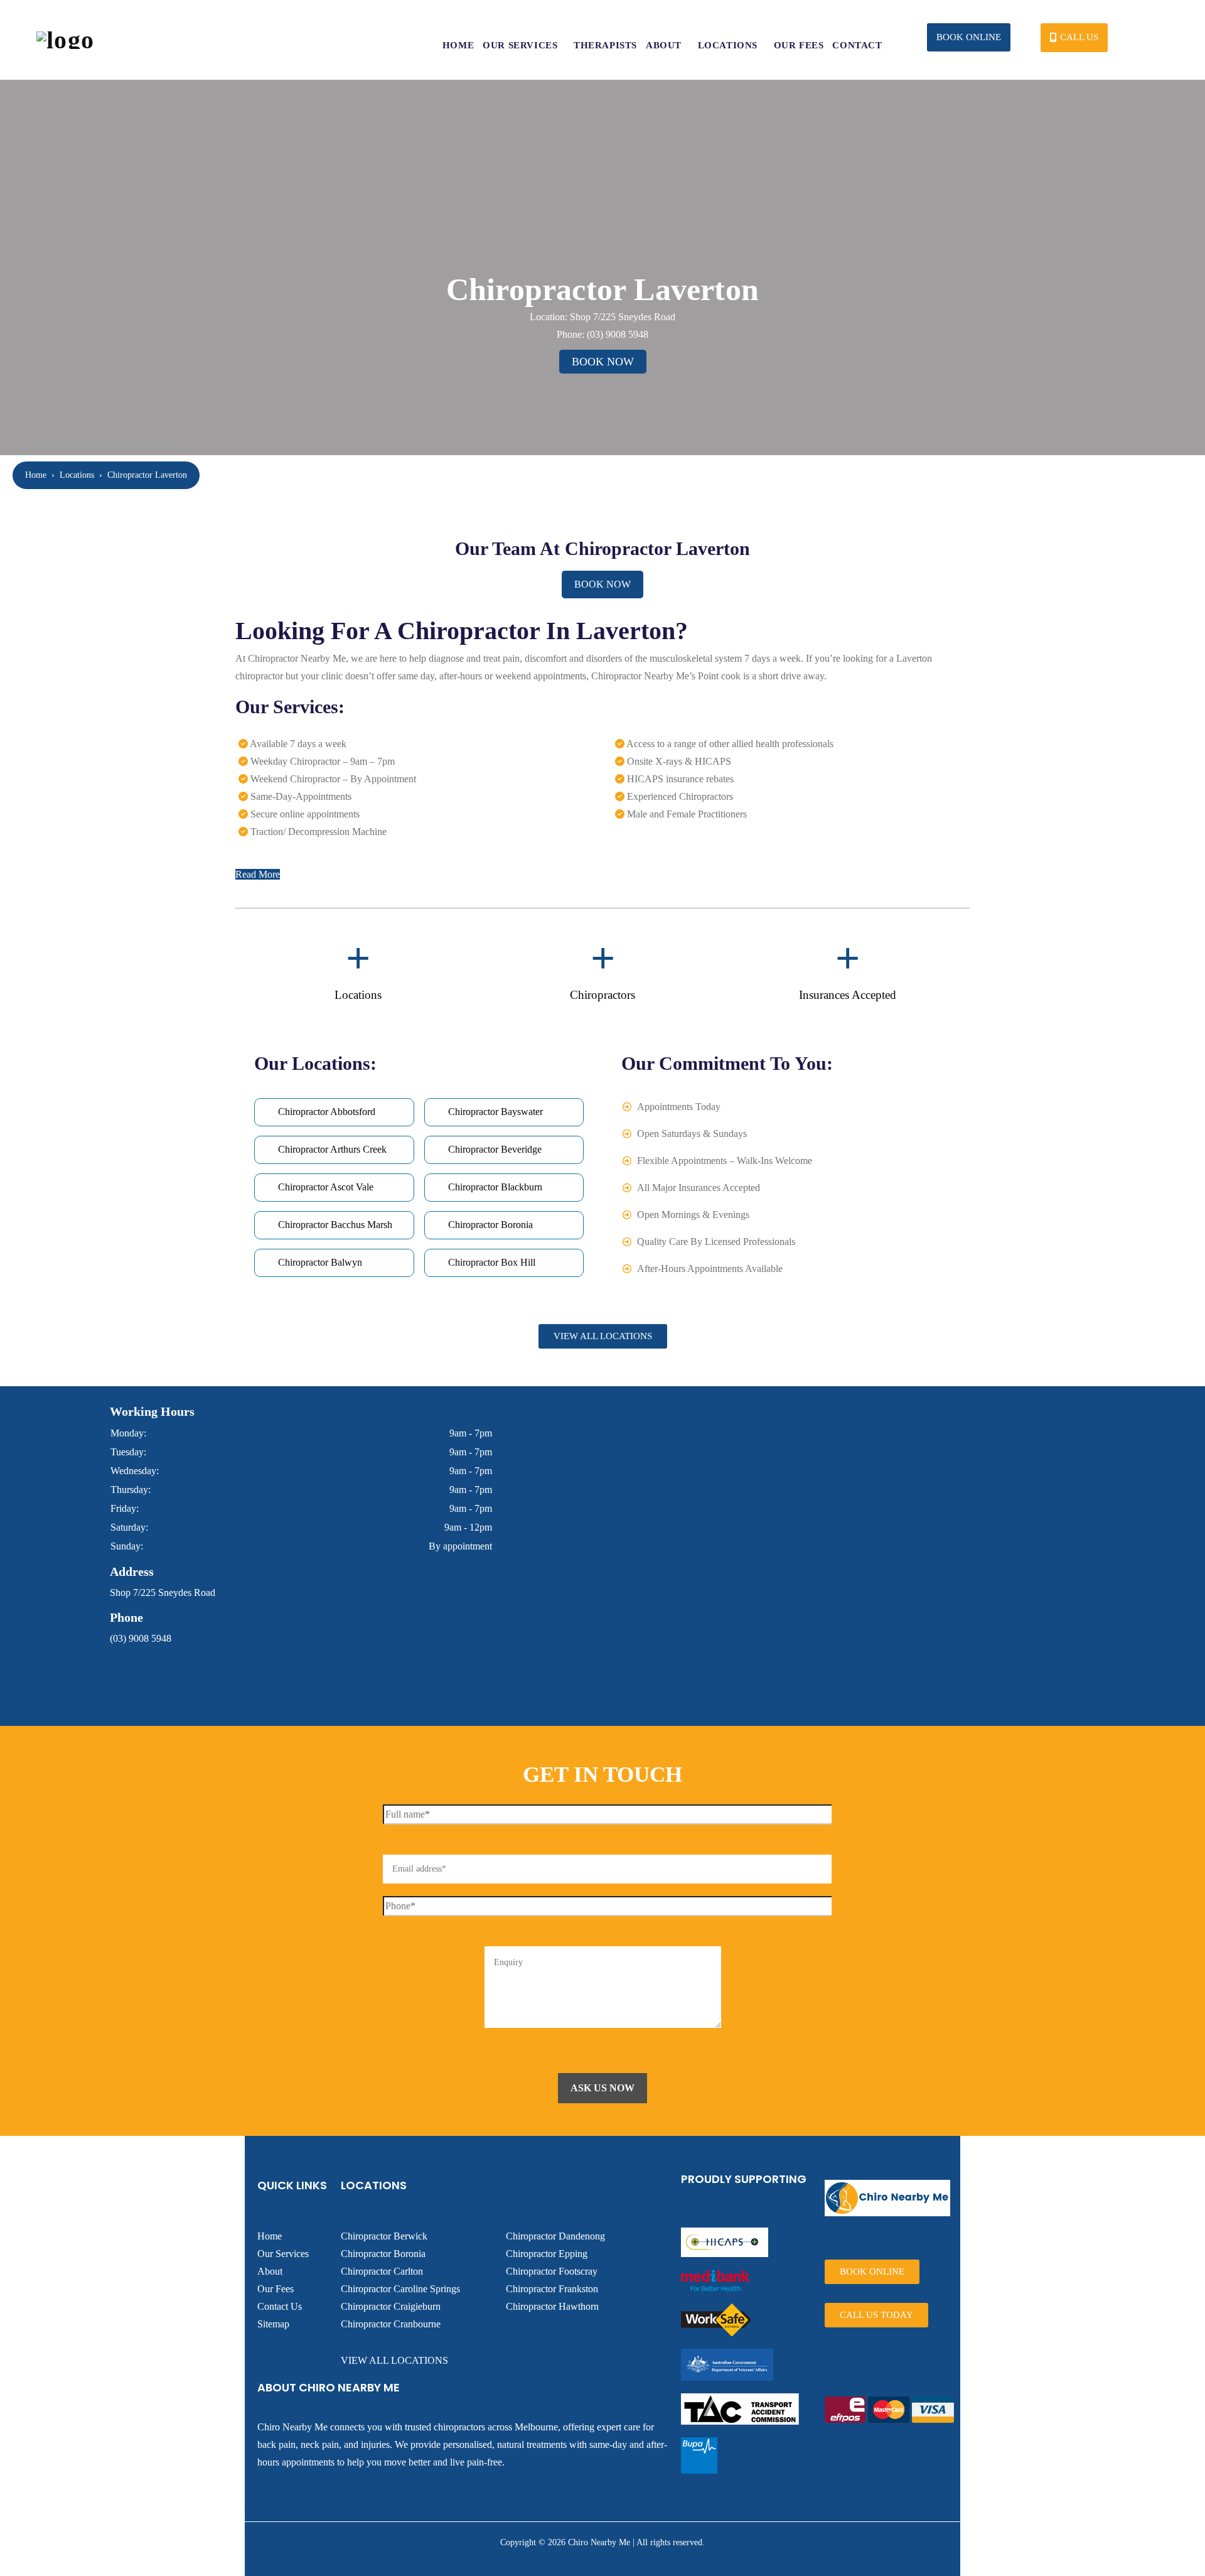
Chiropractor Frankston (552, 2289)
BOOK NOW (603, 362)
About (270, 2271)
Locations (77, 475)
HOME (458, 45)
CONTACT (857, 45)
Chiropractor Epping (547, 2254)
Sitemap (273, 2324)
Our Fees (276, 2289)
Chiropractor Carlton (382, 2271)
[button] (969, 37)
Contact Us (280, 2306)
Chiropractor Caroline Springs (400, 2289)
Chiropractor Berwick (384, 2236)
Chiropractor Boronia (383, 2254)
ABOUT (664, 45)
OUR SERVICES (520, 45)
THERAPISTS (605, 45)
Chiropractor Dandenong (555, 2236)
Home (36, 475)
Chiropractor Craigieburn (391, 2306)
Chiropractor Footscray (552, 2271)
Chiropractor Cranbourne (391, 2324)
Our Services (283, 2254)
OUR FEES (799, 45)
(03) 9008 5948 (618, 334)
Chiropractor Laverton (147, 475)
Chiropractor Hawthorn (552, 2306)
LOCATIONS (728, 45)
